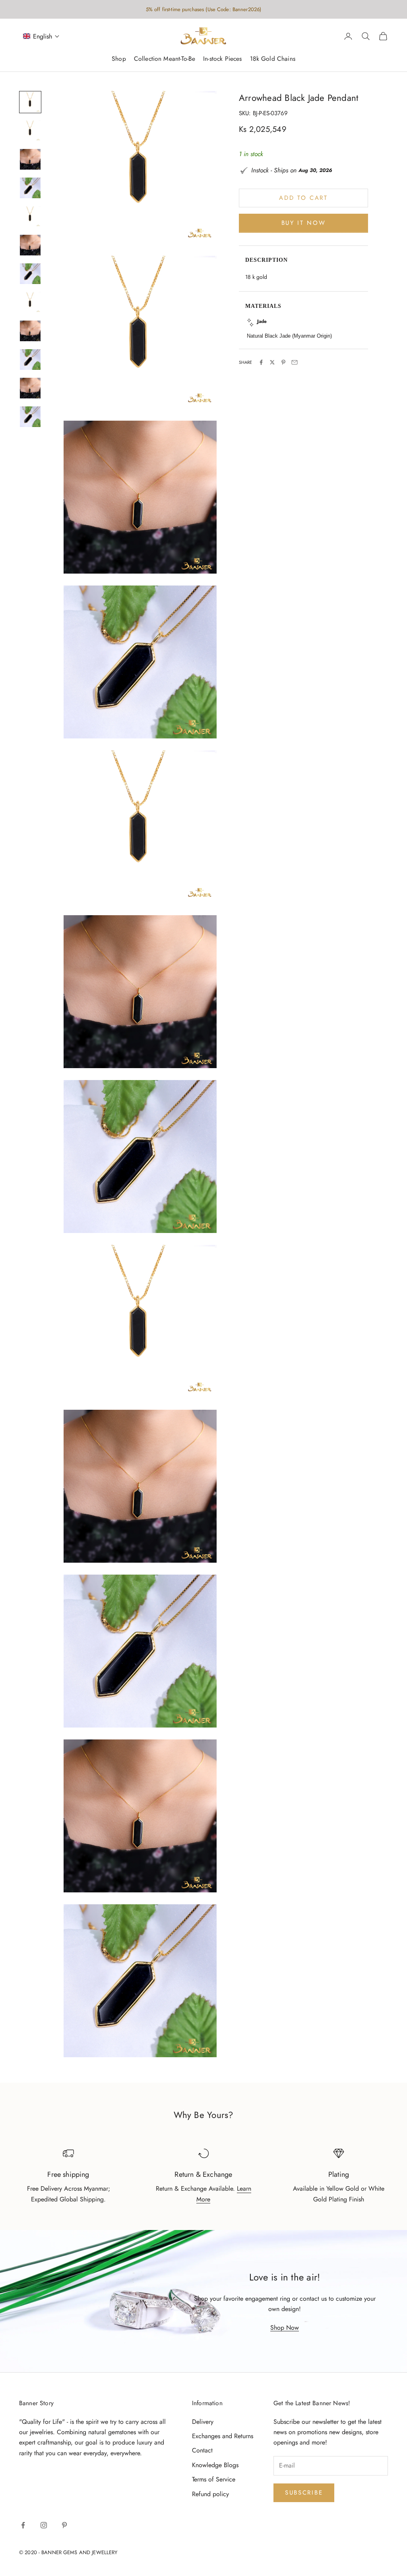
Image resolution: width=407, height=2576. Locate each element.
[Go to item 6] (30, 245)
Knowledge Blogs (215, 2465)
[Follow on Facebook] (23, 2525)
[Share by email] (295, 362)
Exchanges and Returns (223, 2436)
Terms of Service (214, 2479)
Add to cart (303, 198)
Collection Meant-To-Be (165, 59)
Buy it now (304, 223)
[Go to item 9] (30, 331)
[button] (41, 36)
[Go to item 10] (30, 359)
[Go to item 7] (30, 274)
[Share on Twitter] (272, 362)
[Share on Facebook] (261, 362)
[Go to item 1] (30, 102)
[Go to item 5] (30, 216)
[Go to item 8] (30, 302)
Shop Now (285, 2328)
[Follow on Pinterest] (64, 2525)
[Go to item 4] (30, 188)
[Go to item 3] (30, 159)
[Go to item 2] (30, 131)
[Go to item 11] (30, 388)
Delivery (203, 2422)
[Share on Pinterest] (283, 362)
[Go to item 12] (30, 417)
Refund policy (210, 2494)
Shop (119, 59)
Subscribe (304, 2493)
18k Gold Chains (273, 59)
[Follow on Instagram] (44, 2525)
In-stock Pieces (222, 59)
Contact (202, 2450)
